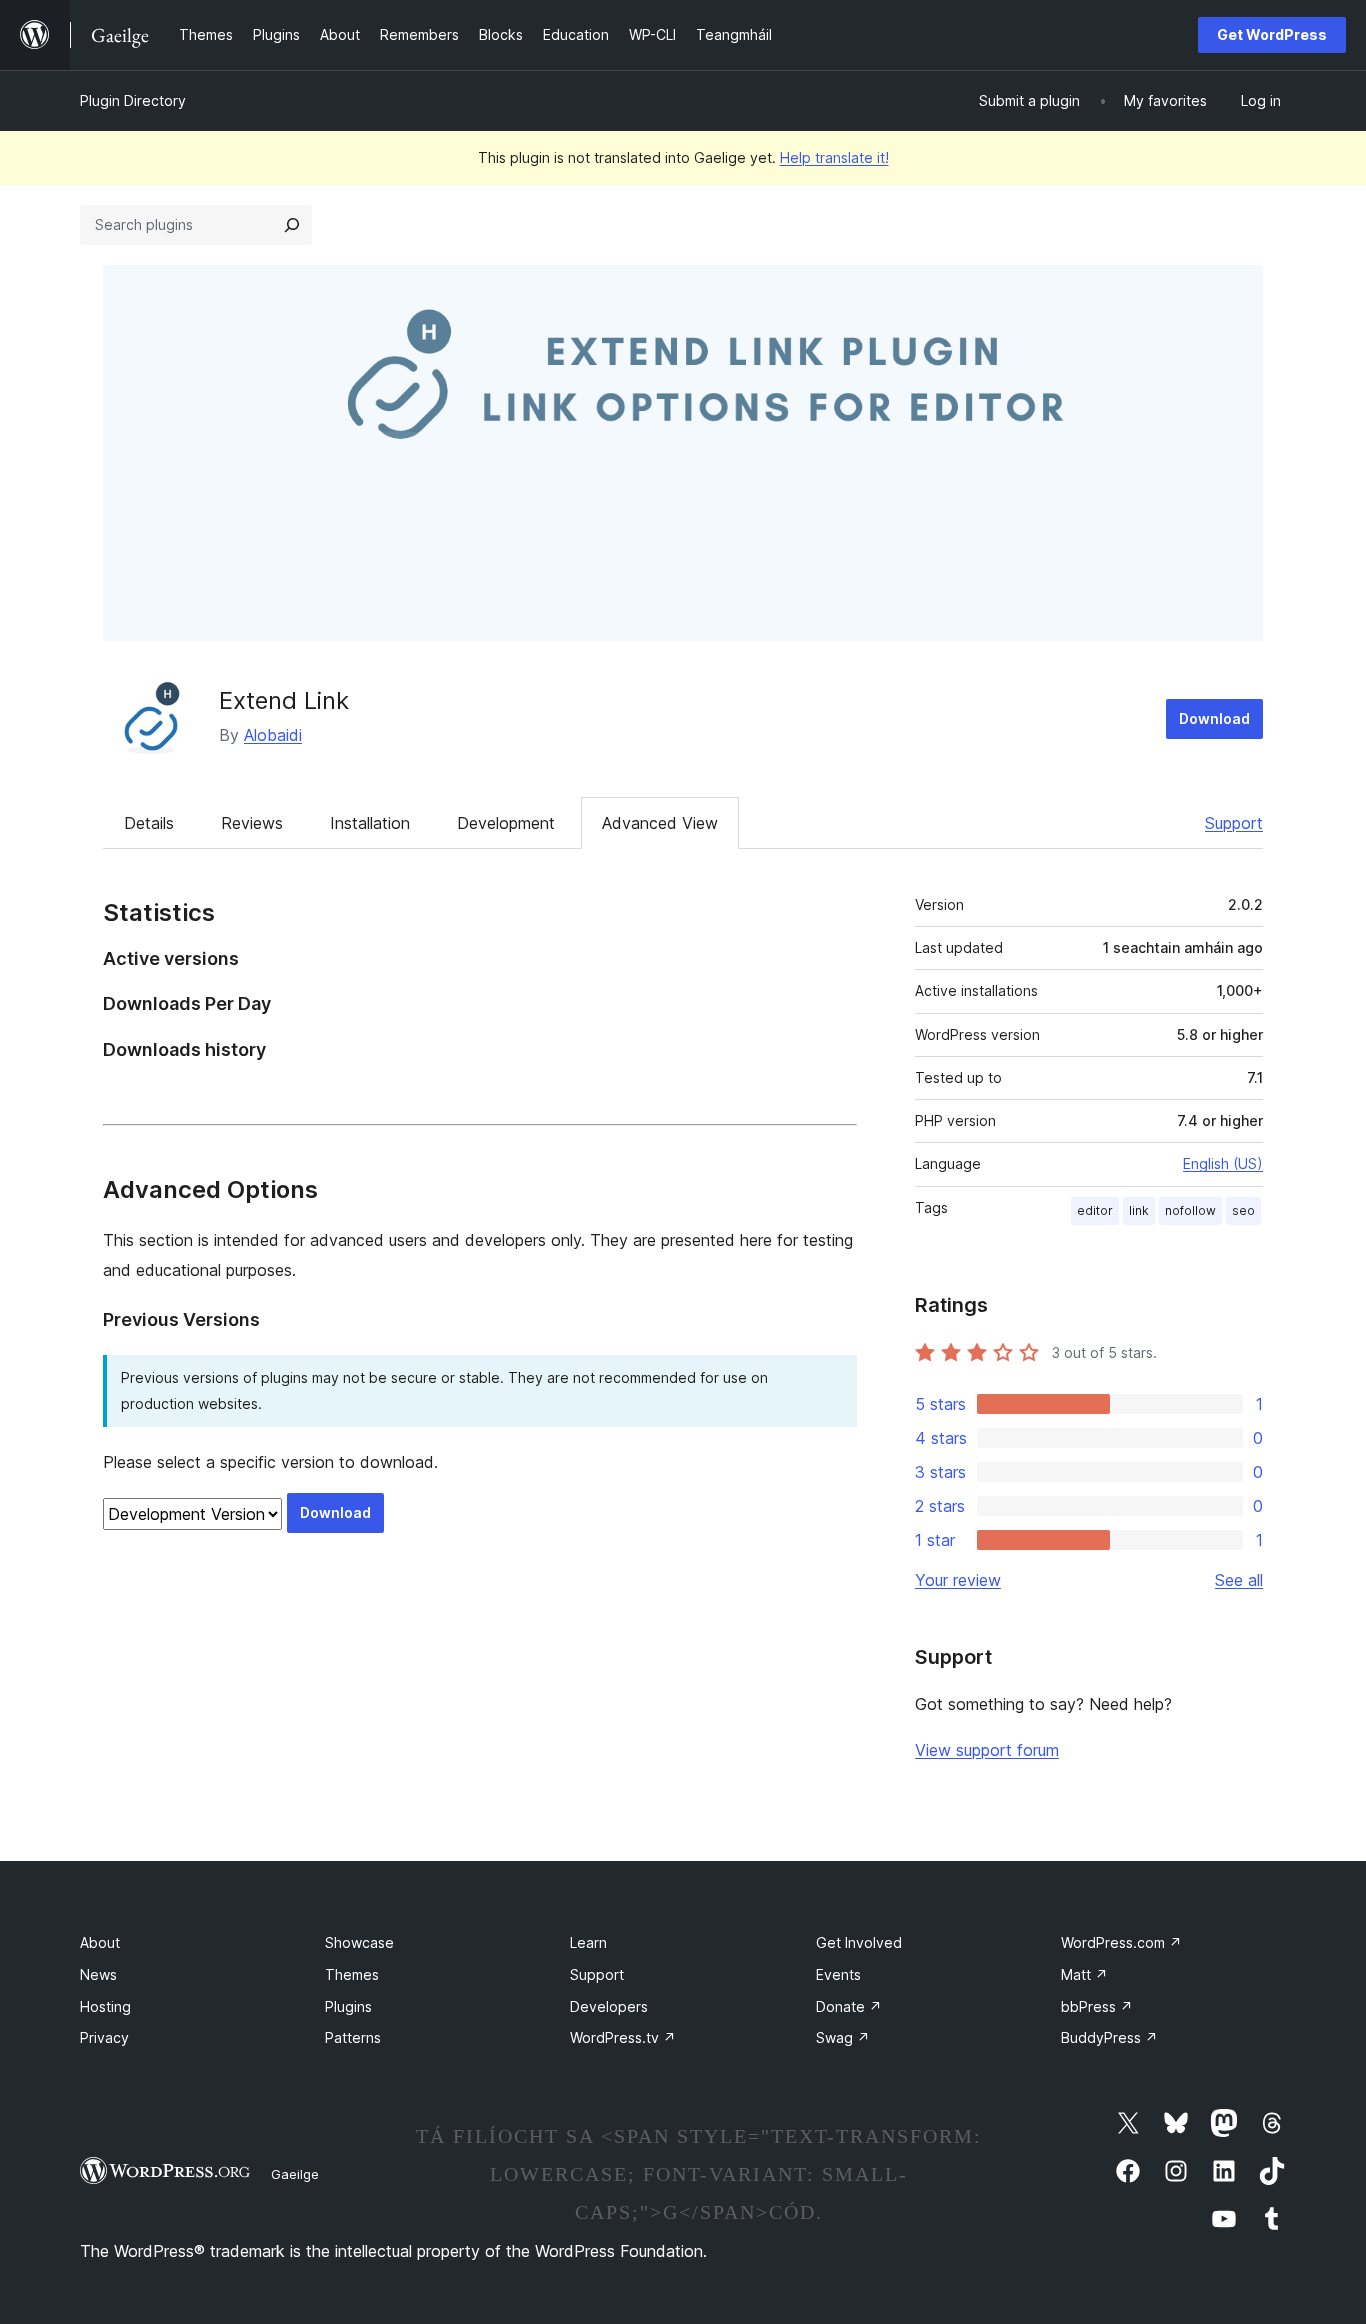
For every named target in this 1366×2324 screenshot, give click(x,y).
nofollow (1190, 1210)
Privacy (104, 2037)
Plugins (348, 2006)
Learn (588, 1942)
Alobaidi (273, 735)
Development (506, 823)
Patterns (353, 2037)
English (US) (1223, 1163)
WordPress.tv (623, 2037)
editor (1095, 1210)
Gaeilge (295, 2174)
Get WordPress (1272, 34)
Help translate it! (834, 157)
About (100, 1942)
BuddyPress (1109, 2037)
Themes (352, 1974)
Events (838, 1974)
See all (1239, 1580)
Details (149, 823)
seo (1243, 1210)
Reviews (252, 823)
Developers (609, 2006)
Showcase (359, 1942)
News (98, 1974)
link (1139, 1210)
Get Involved (859, 1942)
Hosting (105, 2006)
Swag (843, 2037)
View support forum (987, 1750)
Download (1214, 718)
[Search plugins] (292, 225)
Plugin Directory (133, 100)
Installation (370, 823)
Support (1234, 823)
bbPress (1097, 2006)
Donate (849, 2006)
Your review (958, 1580)
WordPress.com (1121, 1942)
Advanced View (660, 823)
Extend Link (284, 700)
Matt (1084, 1974)
